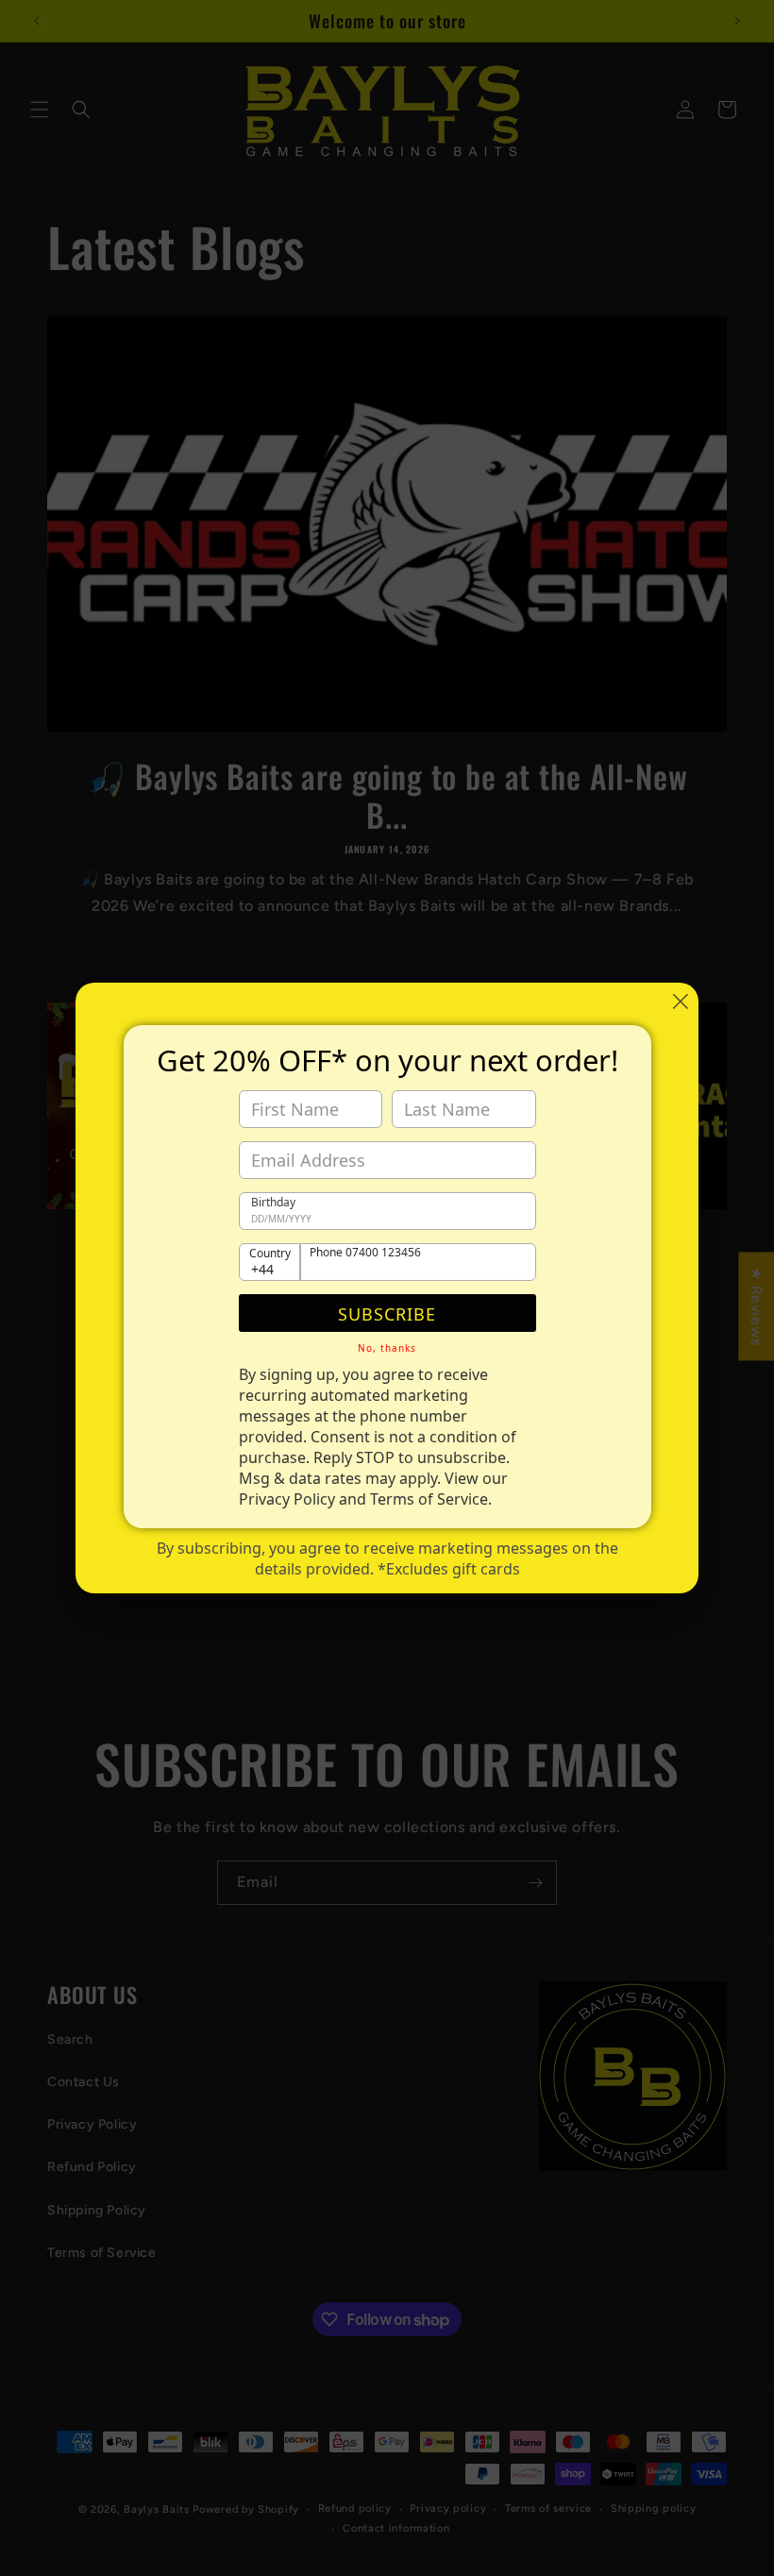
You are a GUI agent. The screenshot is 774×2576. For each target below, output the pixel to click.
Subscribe (387, 1314)
